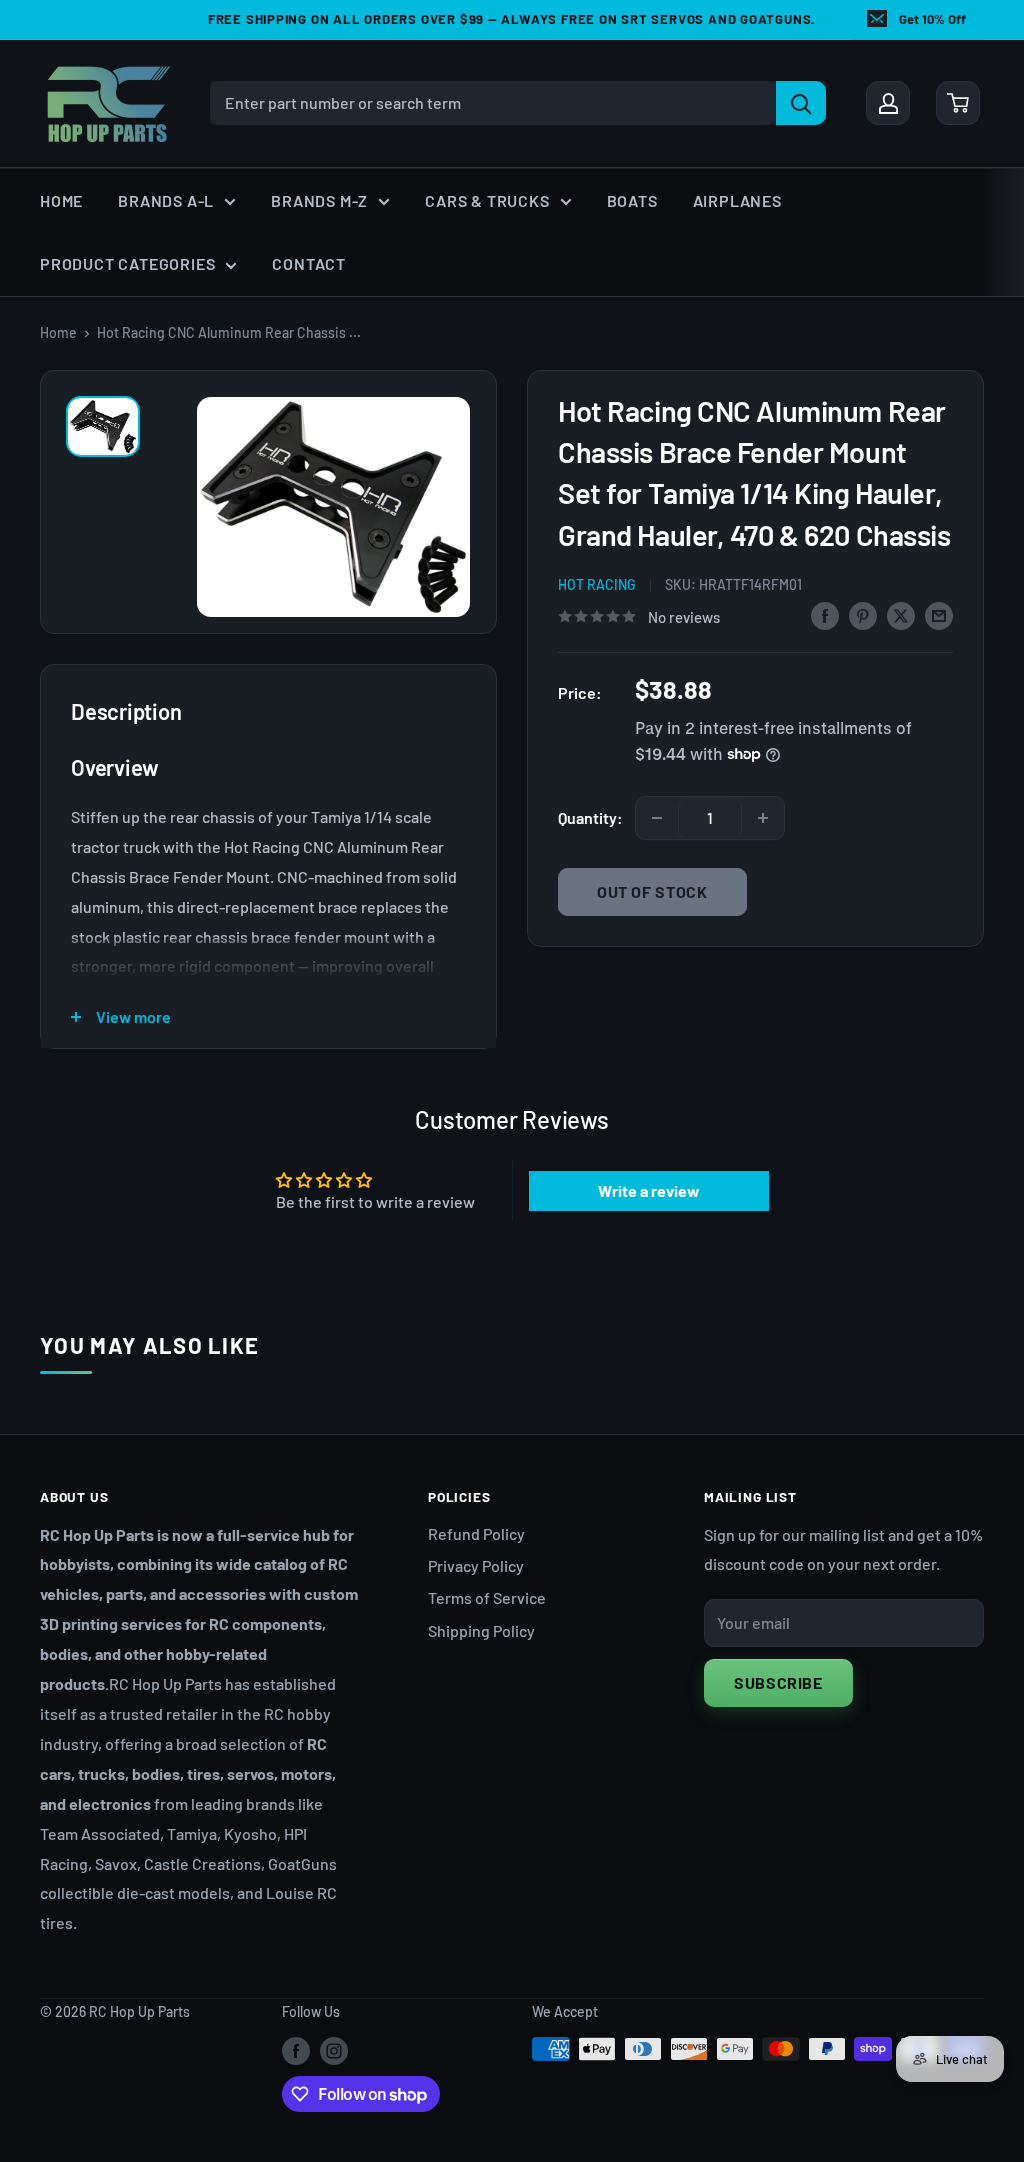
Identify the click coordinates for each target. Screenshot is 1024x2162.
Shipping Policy (481, 1630)
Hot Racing (597, 584)
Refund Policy (476, 1533)
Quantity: (590, 817)
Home (61, 200)
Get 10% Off (932, 19)
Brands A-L (166, 200)
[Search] (801, 103)
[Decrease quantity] (657, 818)
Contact (309, 263)
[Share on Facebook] (825, 614)
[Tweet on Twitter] (901, 614)
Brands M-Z (319, 200)
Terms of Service (487, 1597)
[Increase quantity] (763, 818)
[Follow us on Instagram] (334, 2051)
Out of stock (652, 891)
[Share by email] (939, 614)
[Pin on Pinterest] (863, 614)
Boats (632, 200)
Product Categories (127, 263)
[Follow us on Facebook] (296, 2051)
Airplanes (737, 200)
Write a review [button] (649, 1190)
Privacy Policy (476, 1565)
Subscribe (778, 1682)
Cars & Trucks (487, 200)
